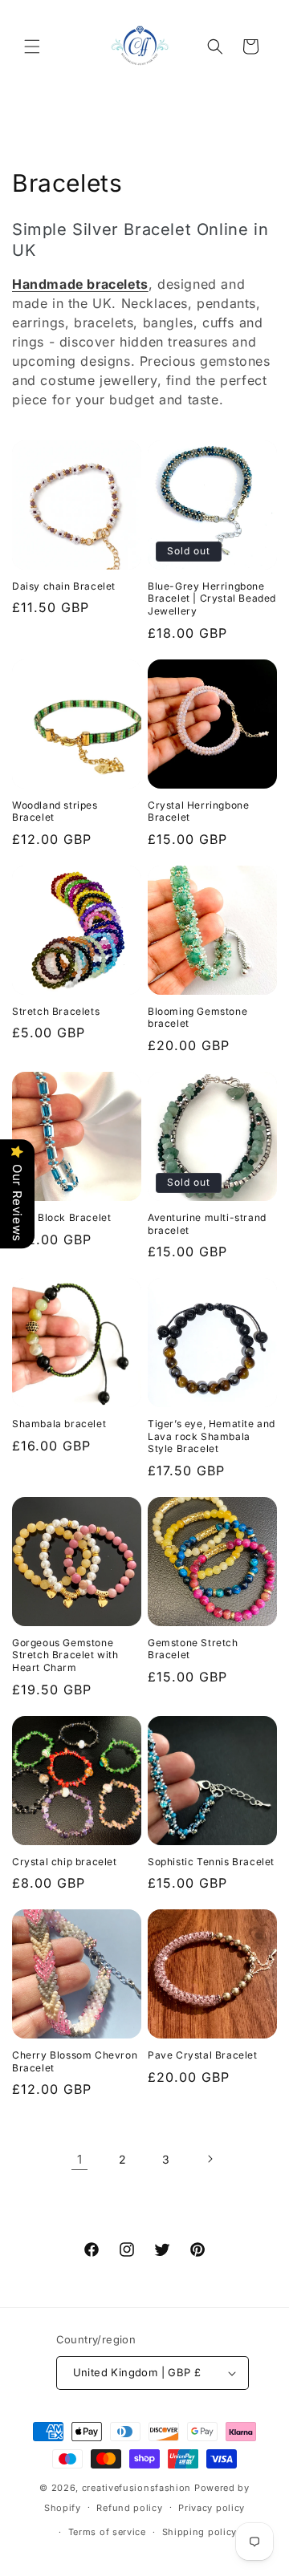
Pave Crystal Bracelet (203, 2055)
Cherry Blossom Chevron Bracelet (75, 2061)
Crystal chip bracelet (65, 1862)
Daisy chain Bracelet (64, 586)
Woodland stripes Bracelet (55, 811)
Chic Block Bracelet (61, 1217)
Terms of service (107, 2532)
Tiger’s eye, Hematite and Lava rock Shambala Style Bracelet (212, 1436)
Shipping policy (200, 2532)
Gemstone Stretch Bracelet (193, 1649)
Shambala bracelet (59, 1424)
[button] (32, 47)
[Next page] (210, 2159)
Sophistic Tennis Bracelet (211, 1862)
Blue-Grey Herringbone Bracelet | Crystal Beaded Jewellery (212, 598)
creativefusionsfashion (136, 2488)
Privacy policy (212, 2508)
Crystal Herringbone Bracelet (198, 811)
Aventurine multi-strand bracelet (207, 1224)
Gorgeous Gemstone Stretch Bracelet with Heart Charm (65, 1655)
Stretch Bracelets (56, 1011)
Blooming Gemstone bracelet (197, 1018)
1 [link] (80, 2159)
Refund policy (129, 2508)
